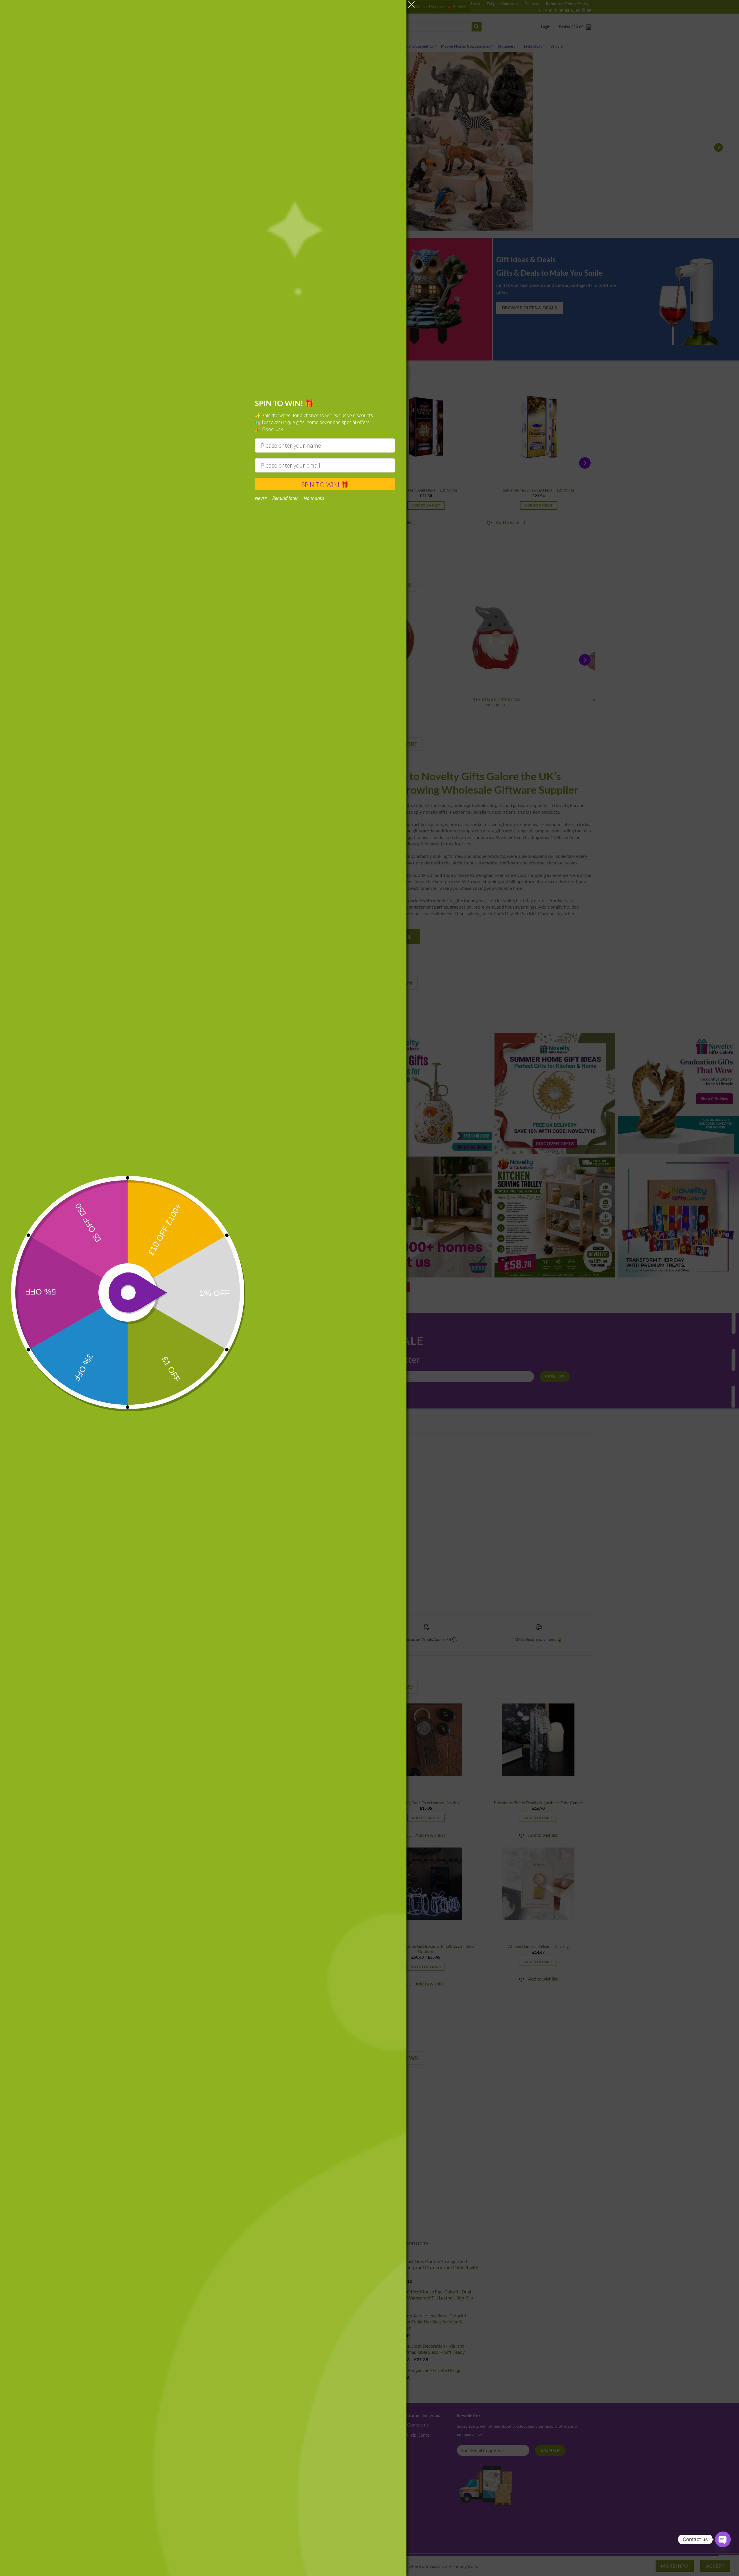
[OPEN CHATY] (723, 2539)
